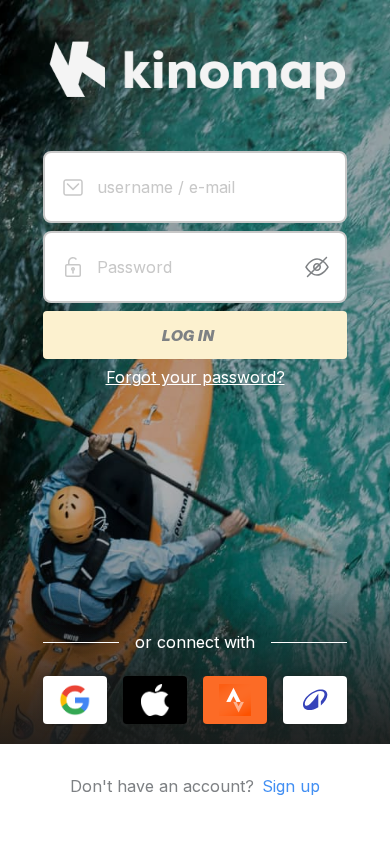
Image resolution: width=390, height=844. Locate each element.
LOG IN (187, 335)
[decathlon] (315, 700)
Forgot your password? (195, 377)
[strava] (235, 700)
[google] (75, 700)
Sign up (291, 786)
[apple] (155, 700)
